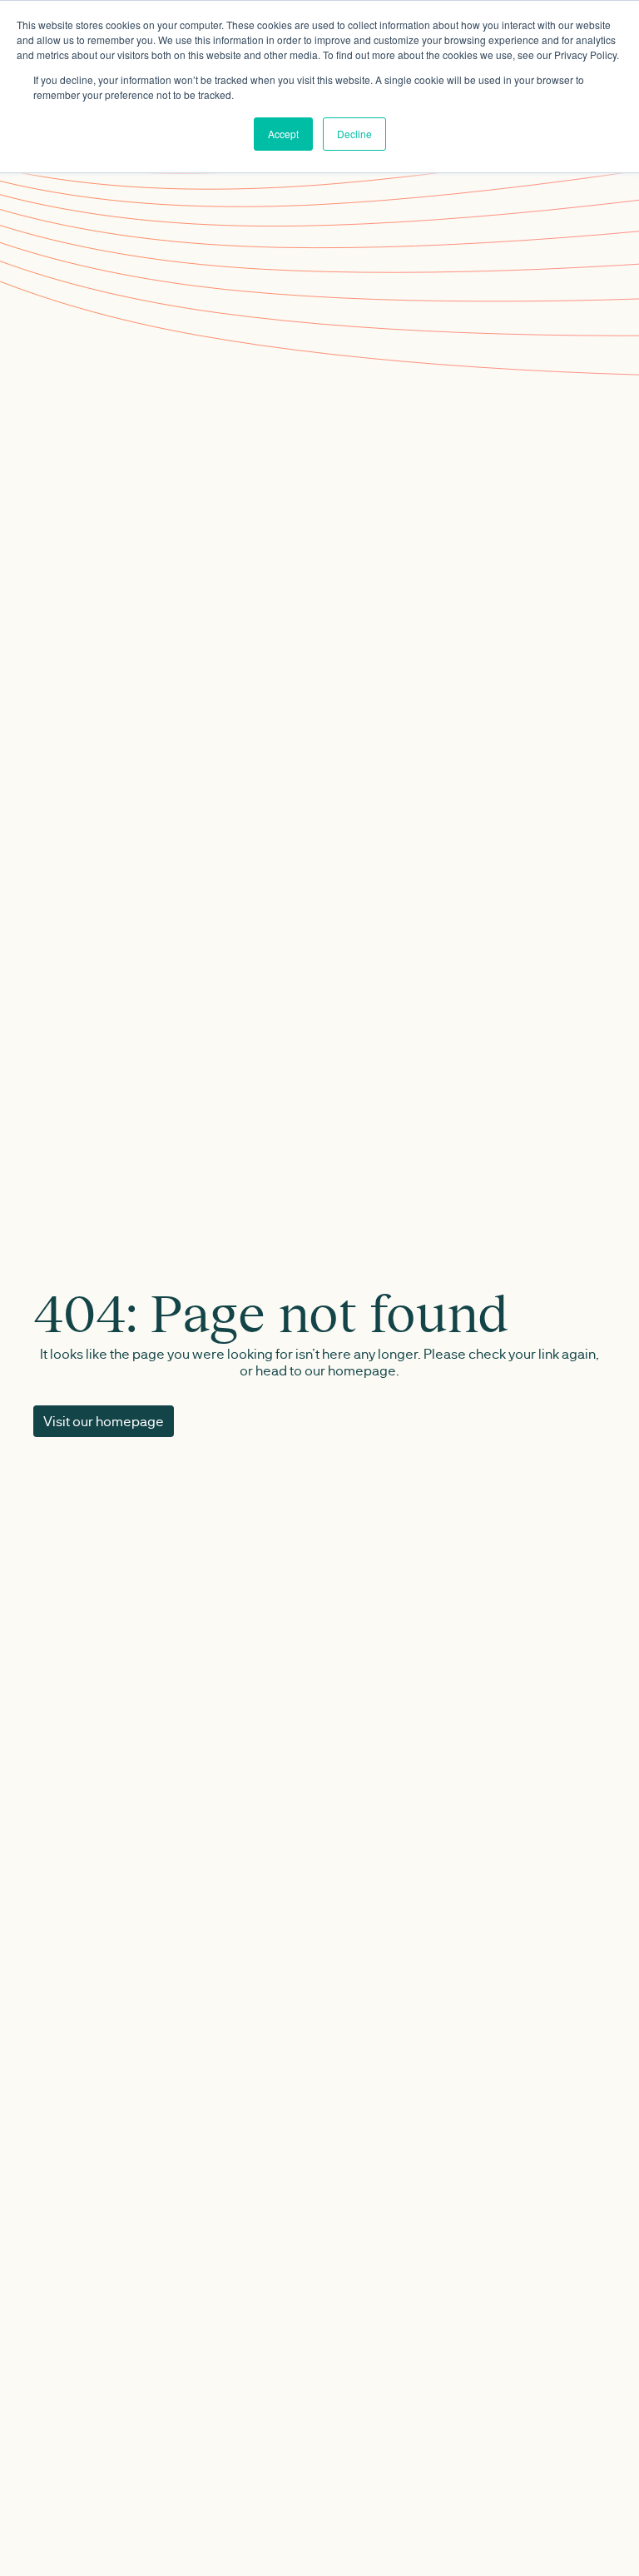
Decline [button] (354, 134)
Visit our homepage (104, 1421)
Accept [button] (283, 134)
